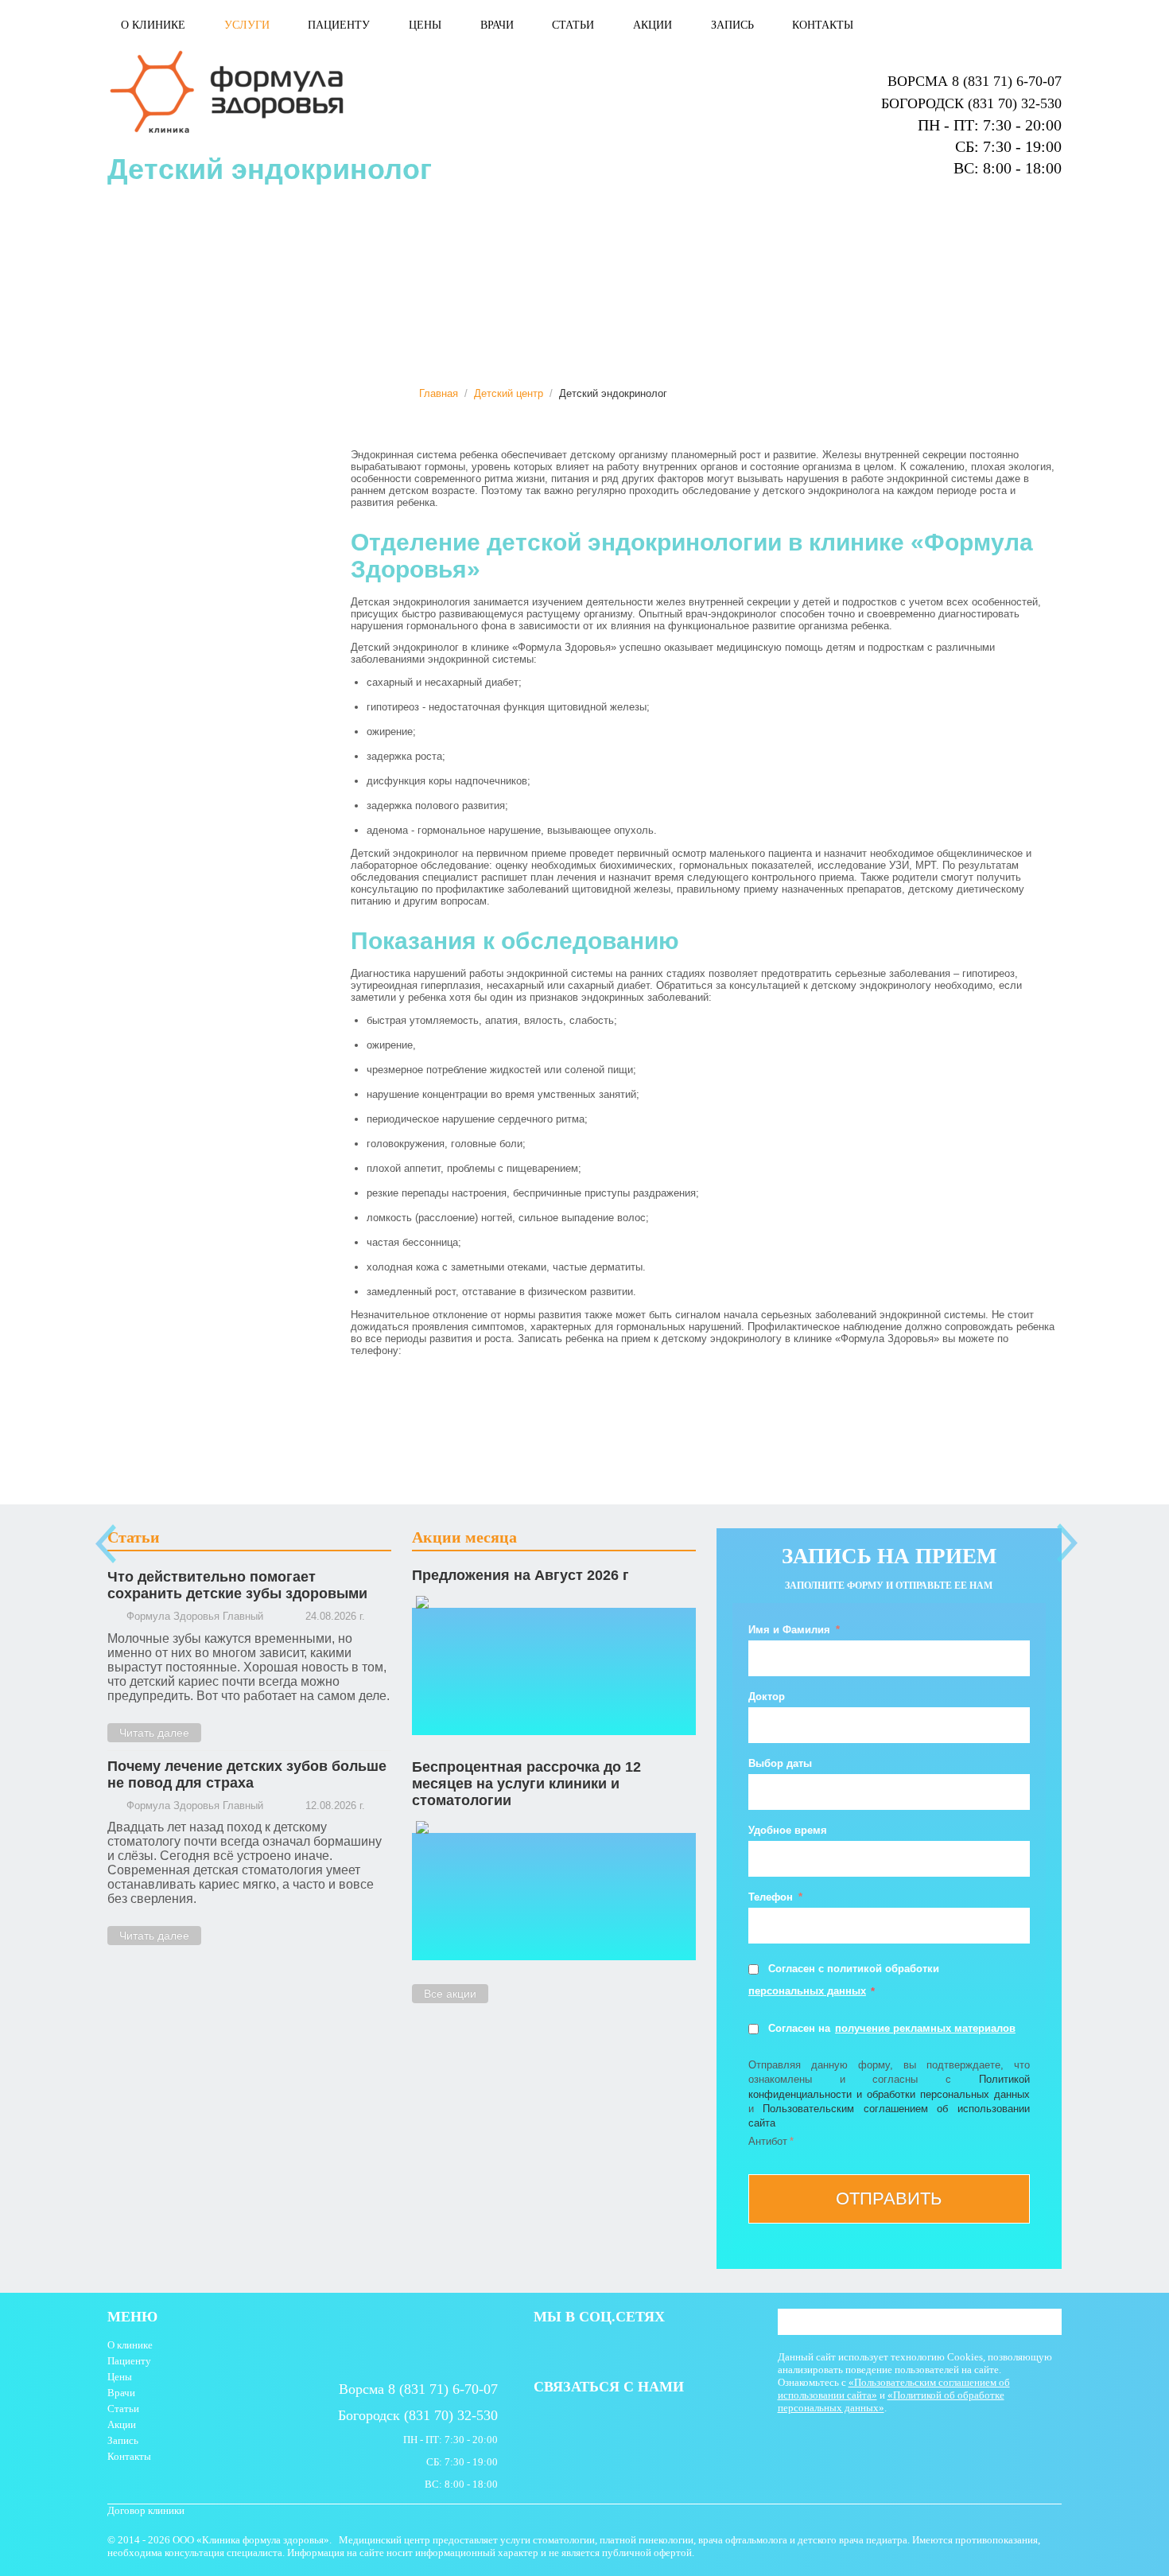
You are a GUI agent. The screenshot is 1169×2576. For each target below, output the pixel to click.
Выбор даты (780, 1763)
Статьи (573, 25)
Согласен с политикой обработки (854, 1969)
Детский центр (509, 393)
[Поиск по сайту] (1050, 2323)
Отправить (889, 2199)
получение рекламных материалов (925, 2028)
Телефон (772, 1897)
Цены (425, 25)
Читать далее (154, 1733)
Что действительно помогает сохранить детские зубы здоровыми (237, 1585)
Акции (652, 25)
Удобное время (788, 1830)
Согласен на (799, 2028)
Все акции (450, 1994)
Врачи (497, 25)
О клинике (153, 25)
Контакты (823, 25)
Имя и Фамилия (791, 1630)
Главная (439, 393)
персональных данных (807, 1991)
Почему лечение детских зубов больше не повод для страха (247, 1774)
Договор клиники (146, 2510)
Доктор (767, 1697)
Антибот (768, 2141)
